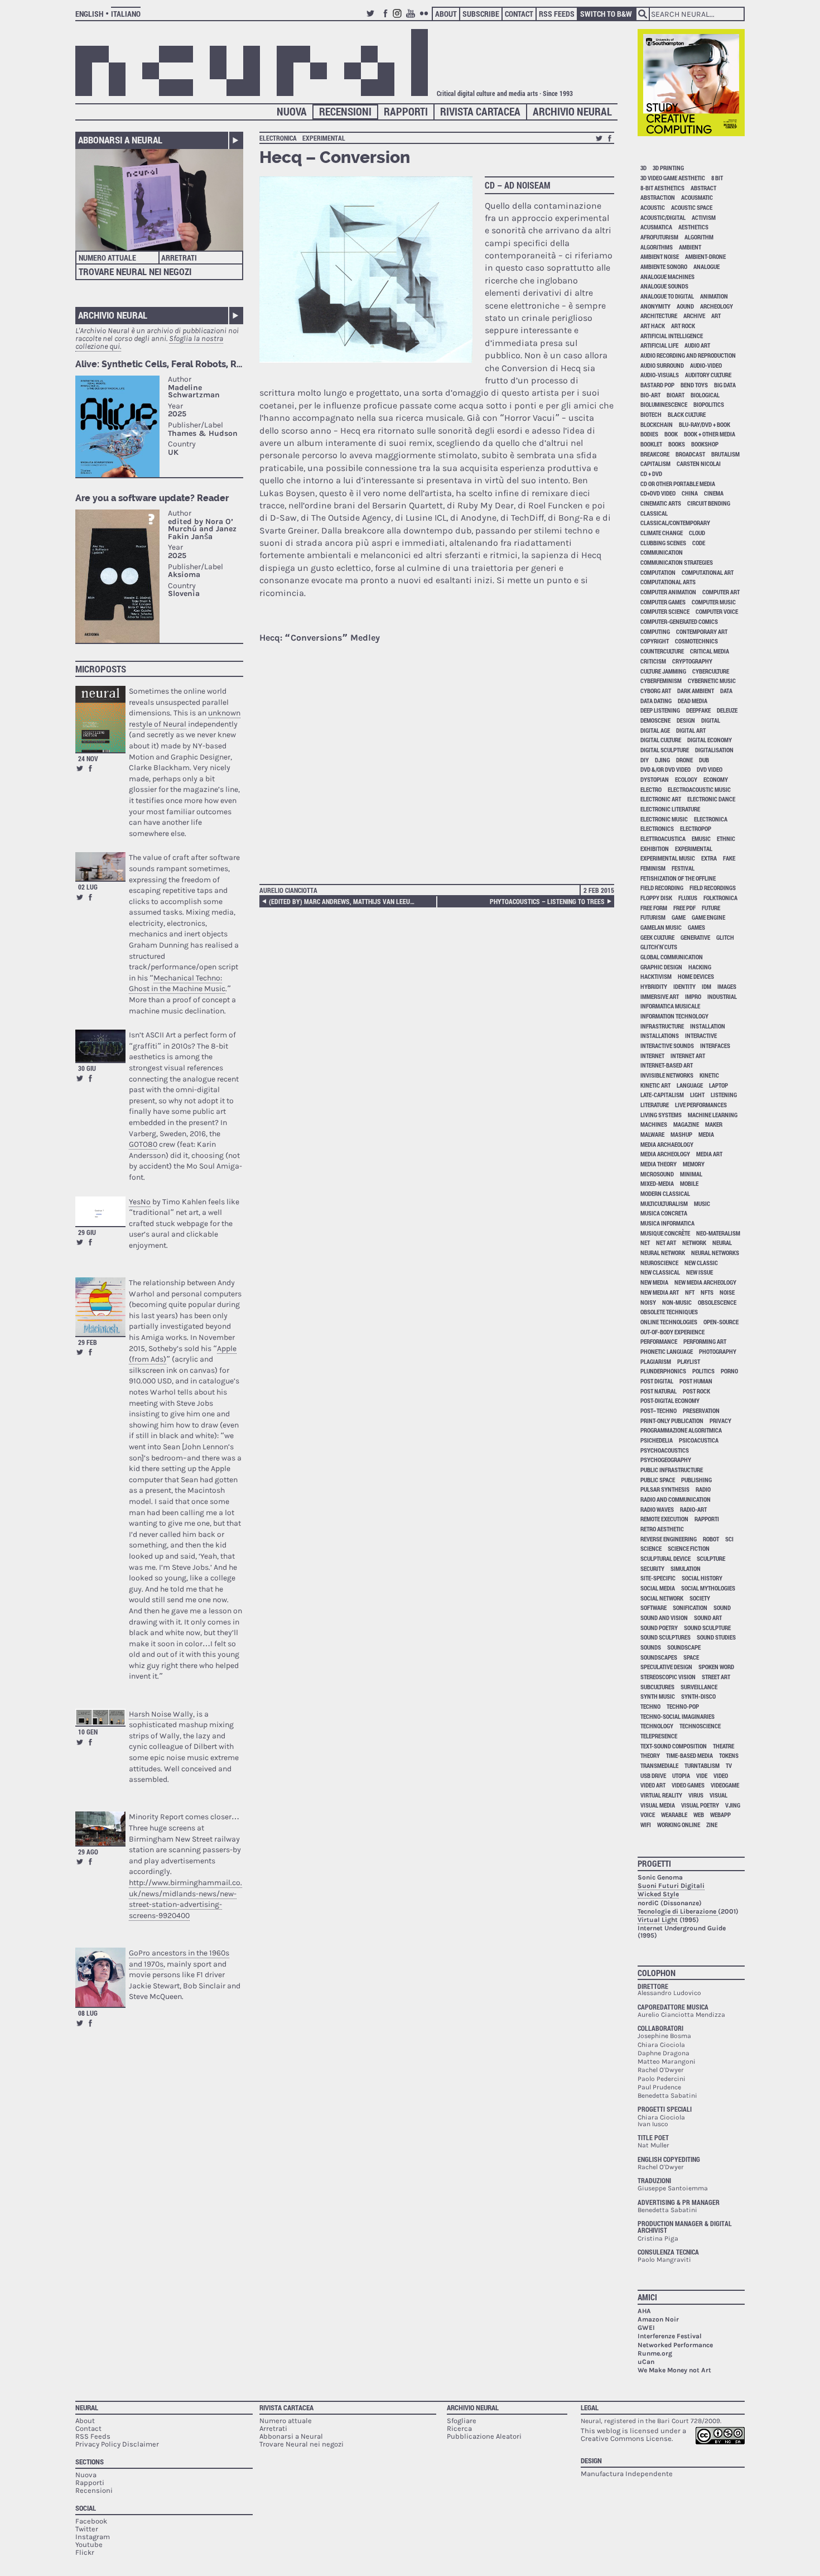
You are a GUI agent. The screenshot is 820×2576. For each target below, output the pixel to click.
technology (657, 1726)
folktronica (720, 898)
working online (679, 1825)
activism (704, 217)
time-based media (689, 1755)
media (706, 1134)
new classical (660, 1272)
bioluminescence (664, 404)
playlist (689, 1361)
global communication (672, 957)
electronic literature (670, 809)
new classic (701, 1263)
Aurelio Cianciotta (288, 890)
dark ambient (696, 691)
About (446, 14)
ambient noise (660, 256)
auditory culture (708, 375)
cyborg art (656, 691)
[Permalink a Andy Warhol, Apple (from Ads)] (100, 1307)
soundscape (684, 1647)
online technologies (669, 1322)
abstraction (658, 197)
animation (714, 296)
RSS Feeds (557, 14)
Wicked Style (658, 1894)
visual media (658, 1805)
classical (654, 513)
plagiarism (656, 1361)
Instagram (399, 18)
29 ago (88, 1852)
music (702, 1203)
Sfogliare (462, 2421)
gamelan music (661, 927)
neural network (663, 1253)
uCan (646, 2362)
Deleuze (727, 710)
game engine (708, 917)
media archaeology (667, 1144)
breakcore (655, 454)
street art (716, 1677)
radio (703, 1489)
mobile (689, 1183)
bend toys (694, 385)
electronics (657, 828)
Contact (519, 14)
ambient (690, 247)
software (653, 1607)
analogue (706, 266)
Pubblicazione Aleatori (484, 2436)
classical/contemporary (675, 523)
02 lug (88, 887)
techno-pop (683, 1706)
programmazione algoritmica (681, 1430)
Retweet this (80, 768)
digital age (655, 730)
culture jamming (663, 671)
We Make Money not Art (674, 2370)
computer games (663, 602)
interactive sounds (667, 1046)
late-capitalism (662, 1095)
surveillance (699, 1687)
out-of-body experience (672, 1332)
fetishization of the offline (678, 878)
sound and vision (664, 1618)
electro (651, 789)
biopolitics (709, 404)
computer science (665, 611)
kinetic (709, 1075)
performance (659, 1341)
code (699, 543)
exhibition (655, 849)
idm (706, 986)
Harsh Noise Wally (161, 1714)
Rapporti (406, 111)
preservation (701, 1410)
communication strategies (677, 562)
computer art (721, 592)
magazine (686, 1124)
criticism (653, 661)
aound (685, 306)
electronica (278, 138)
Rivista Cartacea (480, 111)
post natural (659, 1391)
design (686, 720)
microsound (657, 1174)
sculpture (711, 1558)
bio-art (650, 395)
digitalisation (714, 750)
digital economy (710, 740)
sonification (690, 1607)
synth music (658, 1696)
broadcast (690, 454)
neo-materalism (718, 1233)
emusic (701, 838)
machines (654, 1124)
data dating (656, 701)
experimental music (668, 858)
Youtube (412, 18)
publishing (696, 1480)
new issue (700, 1272)
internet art (688, 1056)
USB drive (653, 1775)
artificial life (659, 345)
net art (666, 1243)
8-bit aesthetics (662, 188)
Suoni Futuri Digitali (671, 1886)
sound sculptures (665, 1637)
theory (650, 1755)
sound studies (716, 1637)
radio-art (693, 1509)
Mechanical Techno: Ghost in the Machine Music (177, 984)
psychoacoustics (665, 1450)
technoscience (700, 1726)
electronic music (664, 819)
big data (725, 385)
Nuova (292, 111)
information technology (674, 1016)
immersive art (660, 996)
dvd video (710, 769)
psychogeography (666, 1460)
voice (648, 1815)
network (694, 1243)
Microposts (101, 669)
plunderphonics (663, 1371)
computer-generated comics (679, 621)
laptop (718, 1085)
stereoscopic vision (668, 1677)
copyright (655, 641)
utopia (681, 1775)
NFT (690, 1292)
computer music (714, 602)
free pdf (684, 908)
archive (694, 316)
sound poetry (659, 1628)
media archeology (665, 1154)
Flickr (426, 18)
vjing (733, 1805)
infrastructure (662, 1026)
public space (658, 1480)
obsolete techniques (669, 1312)
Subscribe (481, 14)
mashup (681, 1134)
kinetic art (655, 1085)
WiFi (646, 1825)
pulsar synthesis (665, 1489)
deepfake (698, 710)
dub (704, 760)
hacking (700, 967)
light (697, 1095)
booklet (651, 444)
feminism (653, 868)
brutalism (725, 454)
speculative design (666, 1667)
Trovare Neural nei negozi (135, 271)
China (690, 493)
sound (722, 1607)
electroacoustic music (699, 789)
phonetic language (667, 1351)
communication (662, 552)
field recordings (713, 888)
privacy (720, 1421)
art (716, 316)
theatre (723, 1746)
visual (718, 1795)
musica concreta (664, 1213)
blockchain (657, 424)
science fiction (689, 1548)
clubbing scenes (663, 543)
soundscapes (659, 1657)
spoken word (716, 1667)
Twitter (372, 18)
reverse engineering (669, 1539)
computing (655, 631)
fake (729, 858)
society (700, 1598)
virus (696, 1795)
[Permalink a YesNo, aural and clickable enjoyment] (100, 1211)
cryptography (692, 661)
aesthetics (693, 227)
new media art (660, 1292)
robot (711, 1539)
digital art (691, 730)
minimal (691, 1174)
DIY (645, 760)
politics (703, 1371)
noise (727, 1292)
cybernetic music (712, 681)
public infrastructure (672, 1470)
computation (658, 572)
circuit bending (709, 503)
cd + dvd (651, 474)
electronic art (661, 799)
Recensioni (345, 111)
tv (729, 1765)
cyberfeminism (661, 681)
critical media (710, 651)
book (671, 434)
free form (654, 908)
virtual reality (661, 1795)
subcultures (657, 1687)
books (677, 444)
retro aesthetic (662, 1529)
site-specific (658, 1578)
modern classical (665, 1193)
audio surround (662, 365)
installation (708, 1026)
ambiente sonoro (664, 266)
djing (662, 760)
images (727, 986)
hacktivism (656, 976)
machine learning (713, 1115)
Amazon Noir (658, 2319)
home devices (696, 976)
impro (693, 996)
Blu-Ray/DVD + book (705, 424)
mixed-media (657, 1183)
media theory (659, 1164)
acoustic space (692, 207)
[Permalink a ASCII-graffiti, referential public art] (100, 1046)
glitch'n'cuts (659, 947)
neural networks (715, 1253)
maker (714, 1124)
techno (650, 1706)
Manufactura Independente (627, 2474)
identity (684, 986)
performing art (705, 1341)
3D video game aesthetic (673, 178)
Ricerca (459, 2428)
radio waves (657, 1509)
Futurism (653, 917)
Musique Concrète (665, 1233)
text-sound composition (674, 1746)
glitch (725, 937)
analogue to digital (667, 296)
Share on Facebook (90, 768)
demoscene (655, 720)
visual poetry (700, 1805)
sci (729, 1539)
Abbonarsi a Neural (120, 140)
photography (718, 1351)
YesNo (140, 1202)
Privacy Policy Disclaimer (117, 2444)
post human (696, 1381)
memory (694, 1164)
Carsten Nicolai (699, 463)
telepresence (659, 1736)
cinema (714, 493)
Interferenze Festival (670, 2336)
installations (660, 1035)
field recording (662, 888)
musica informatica (667, 1223)
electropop (696, 828)
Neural (87, 2407)
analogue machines (667, 277)
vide (702, 1775)
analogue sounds (664, 286)
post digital (657, 1381)
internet (652, 1056)
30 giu (87, 1068)
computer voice (717, 611)
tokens (729, 1755)
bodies (649, 434)
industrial (722, 996)
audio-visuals (660, 375)
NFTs (707, 1292)
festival (683, 868)
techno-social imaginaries (677, 1716)
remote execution (664, 1519)
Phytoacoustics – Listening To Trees (547, 901)
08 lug (88, 2013)
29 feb (88, 1342)
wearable (674, 1815)
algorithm (699, 237)
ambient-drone (705, 256)
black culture (687, 414)
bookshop (705, 444)
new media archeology (705, 1282)
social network (662, 1598)
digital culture (661, 740)
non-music (677, 1302)
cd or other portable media (678, 484)
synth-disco (698, 1696)
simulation (686, 1568)
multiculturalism (664, 1203)
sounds (651, 1647)
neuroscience (659, 1263)
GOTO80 (143, 1144)
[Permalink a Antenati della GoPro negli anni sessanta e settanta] (100, 1977)
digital (711, 720)
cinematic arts (661, 503)
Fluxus (688, 898)
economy (716, 779)
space (691, 1657)
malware (652, 1134)
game (679, 917)
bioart (676, 395)
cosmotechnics (696, 641)
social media (658, 1588)
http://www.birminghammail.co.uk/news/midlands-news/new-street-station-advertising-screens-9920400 (185, 1899)
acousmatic (697, 197)
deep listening (660, 710)
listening (724, 1095)
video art (653, 1785)
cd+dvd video (658, 493)
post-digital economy (670, 1400)
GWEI (646, 2328)
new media (654, 1282)
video (721, 1775)
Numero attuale (107, 258)
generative (695, 937)
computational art (708, 572)
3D (643, 168)
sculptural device (665, 1558)
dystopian (655, 779)
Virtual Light (658, 1920)
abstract (703, 188)
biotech (651, 414)
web (699, 1815)
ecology (686, 779)
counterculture (662, 651)
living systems (661, 1115)
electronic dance (711, 799)
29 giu (87, 1232)
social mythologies (708, 1588)
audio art (697, 345)
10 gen (88, 1732)
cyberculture (711, 671)
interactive (701, 1035)
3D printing (668, 168)
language (690, 1085)
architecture (659, 316)
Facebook (385, 18)
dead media (693, 701)
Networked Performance (675, 2345)
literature (655, 1105)
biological (705, 395)
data (726, 691)
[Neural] (252, 63)
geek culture (657, 937)
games (696, 927)
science (651, 1548)
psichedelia (657, 1440)
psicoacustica (699, 1440)
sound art (708, 1618)
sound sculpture (707, 1628)
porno (729, 1371)
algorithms (657, 247)
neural (722, 1243)
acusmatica (656, 227)
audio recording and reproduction (688, 355)
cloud (697, 533)
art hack (653, 326)
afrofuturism (659, 237)
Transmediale (659, 1765)
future (711, 908)
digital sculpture (665, 750)
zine (712, 1825)
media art (709, 1154)
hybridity (654, 986)
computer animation (668, 592)
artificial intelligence (672, 336)
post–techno (659, 1410)
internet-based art (667, 1065)
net (645, 1243)
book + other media (710, 434)
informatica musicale (670, 1006)
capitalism (655, 463)
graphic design (661, 967)
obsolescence (717, 1302)
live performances (701, 1105)
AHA (644, 2311)
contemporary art (702, 631)
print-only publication (672, 1421)
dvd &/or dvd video (665, 769)
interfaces (715, 1046)
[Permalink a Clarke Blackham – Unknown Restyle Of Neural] (100, 719)
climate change (662, 533)
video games (688, 1785)
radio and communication (676, 1499)
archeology (717, 306)
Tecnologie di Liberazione (678, 1911)
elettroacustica (663, 838)
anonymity (655, 306)
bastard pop (657, 385)
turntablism (702, 1765)
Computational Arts (668, 582)
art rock (683, 326)
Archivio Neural (572, 111)
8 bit (717, 178)
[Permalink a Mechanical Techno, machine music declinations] (100, 866)
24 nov (88, 758)
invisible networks (667, 1075)
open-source (721, 1322)
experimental (324, 138)
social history (702, 1578)
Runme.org (655, 2353)
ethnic (726, 838)
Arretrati (179, 258)
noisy (648, 1302)
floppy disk (656, 898)
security (652, 1568)
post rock (696, 1391)
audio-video (706, 365)
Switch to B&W (606, 14)
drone (684, 760)
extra (709, 858)
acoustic (653, 207)
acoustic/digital (663, 217)
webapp (720, 1815)
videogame (725, 1785)
